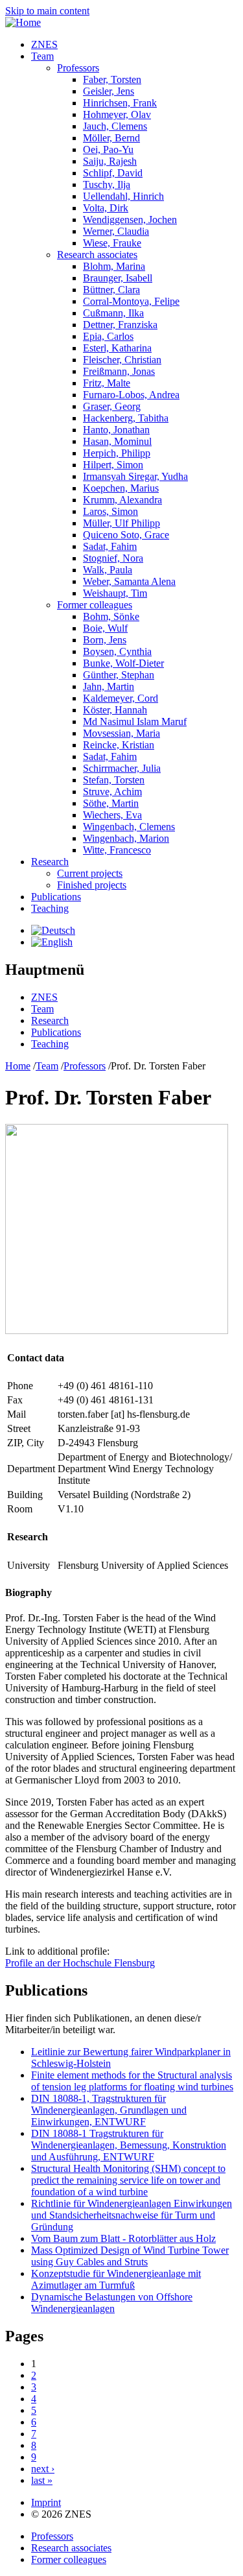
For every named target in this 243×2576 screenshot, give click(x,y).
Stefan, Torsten (114, 780)
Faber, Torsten (112, 79)
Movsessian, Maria (121, 733)
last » (42, 2480)
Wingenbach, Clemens (129, 827)
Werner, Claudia (116, 231)
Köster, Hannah (115, 710)
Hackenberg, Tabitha (126, 418)
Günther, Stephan (119, 675)
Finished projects (92, 885)
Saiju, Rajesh (110, 161)
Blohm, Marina (114, 266)
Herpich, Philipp (117, 453)
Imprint (46, 2502)
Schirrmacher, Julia (122, 768)
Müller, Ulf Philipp (121, 523)
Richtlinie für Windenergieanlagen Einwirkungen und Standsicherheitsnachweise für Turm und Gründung (132, 2215)
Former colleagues (95, 605)
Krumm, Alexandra (122, 500)
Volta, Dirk (106, 208)
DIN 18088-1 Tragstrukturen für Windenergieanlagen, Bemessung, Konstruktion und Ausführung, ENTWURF (129, 2145)
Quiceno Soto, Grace (126, 535)
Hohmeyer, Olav (117, 114)
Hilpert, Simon (113, 465)
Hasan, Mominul (117, 441)
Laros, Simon (110, 511)
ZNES (44, 44)
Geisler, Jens (109, 91)
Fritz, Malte (107, 383)
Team (42, 56)
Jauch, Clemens (115, 126)
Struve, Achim (112, 792)
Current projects (90, 873)
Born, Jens (105, 640)
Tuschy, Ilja (107, 185)
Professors (78, 68)
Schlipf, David (113, 173)
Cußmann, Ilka (113, 313)
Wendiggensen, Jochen (130, 220)
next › (43, 2469)
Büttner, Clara (111, 290)
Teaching (50, 908)
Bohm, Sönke (111, 616)
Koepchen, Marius (121, 488)
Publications (56, 897)
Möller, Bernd (111, 138)
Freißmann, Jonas (119, 371)
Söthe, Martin (111, 803)
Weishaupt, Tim (115, 593)
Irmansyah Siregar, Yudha (135, 476)
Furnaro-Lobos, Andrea (131, 395)
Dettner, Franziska (120, 325)
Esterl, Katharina (117, 348)
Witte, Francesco (117, 850)
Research (50, 862)
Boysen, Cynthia (117, 651)
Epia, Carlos (108, 336)
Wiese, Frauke (112, 243)
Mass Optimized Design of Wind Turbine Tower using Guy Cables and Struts (130, 2256)
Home (18, 1066)
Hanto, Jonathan (116, 430)
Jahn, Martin (109, 686)
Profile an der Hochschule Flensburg (80, 1963)
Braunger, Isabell (118, 278)
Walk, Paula (108, 570)
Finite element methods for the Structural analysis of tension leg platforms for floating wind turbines (132, 2081)
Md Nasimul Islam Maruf (135, 722)
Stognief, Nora (113, 558)
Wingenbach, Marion (126, 838)
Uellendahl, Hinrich (123, 196)
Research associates (97, 255)
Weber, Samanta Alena (129, 581)
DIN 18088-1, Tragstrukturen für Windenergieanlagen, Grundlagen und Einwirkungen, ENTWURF (109, 2110)
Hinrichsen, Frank (120, 103)
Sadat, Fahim (110, 546)
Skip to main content (47, 11)
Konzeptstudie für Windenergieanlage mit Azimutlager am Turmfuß (116, 2279)
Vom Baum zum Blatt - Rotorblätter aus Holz (123, 2238)
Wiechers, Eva (112, 815)
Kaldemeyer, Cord (121, 698)
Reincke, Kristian (119, 745)
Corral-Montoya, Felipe (131, 301)
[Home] (23, 22)
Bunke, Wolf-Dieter (123, 663)
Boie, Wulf (105, 628)
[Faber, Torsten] (53, 930)
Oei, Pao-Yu (108, 149)
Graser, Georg (112, 406)
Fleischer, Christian (122, 360)
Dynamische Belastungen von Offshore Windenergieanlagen (112, 2303)
